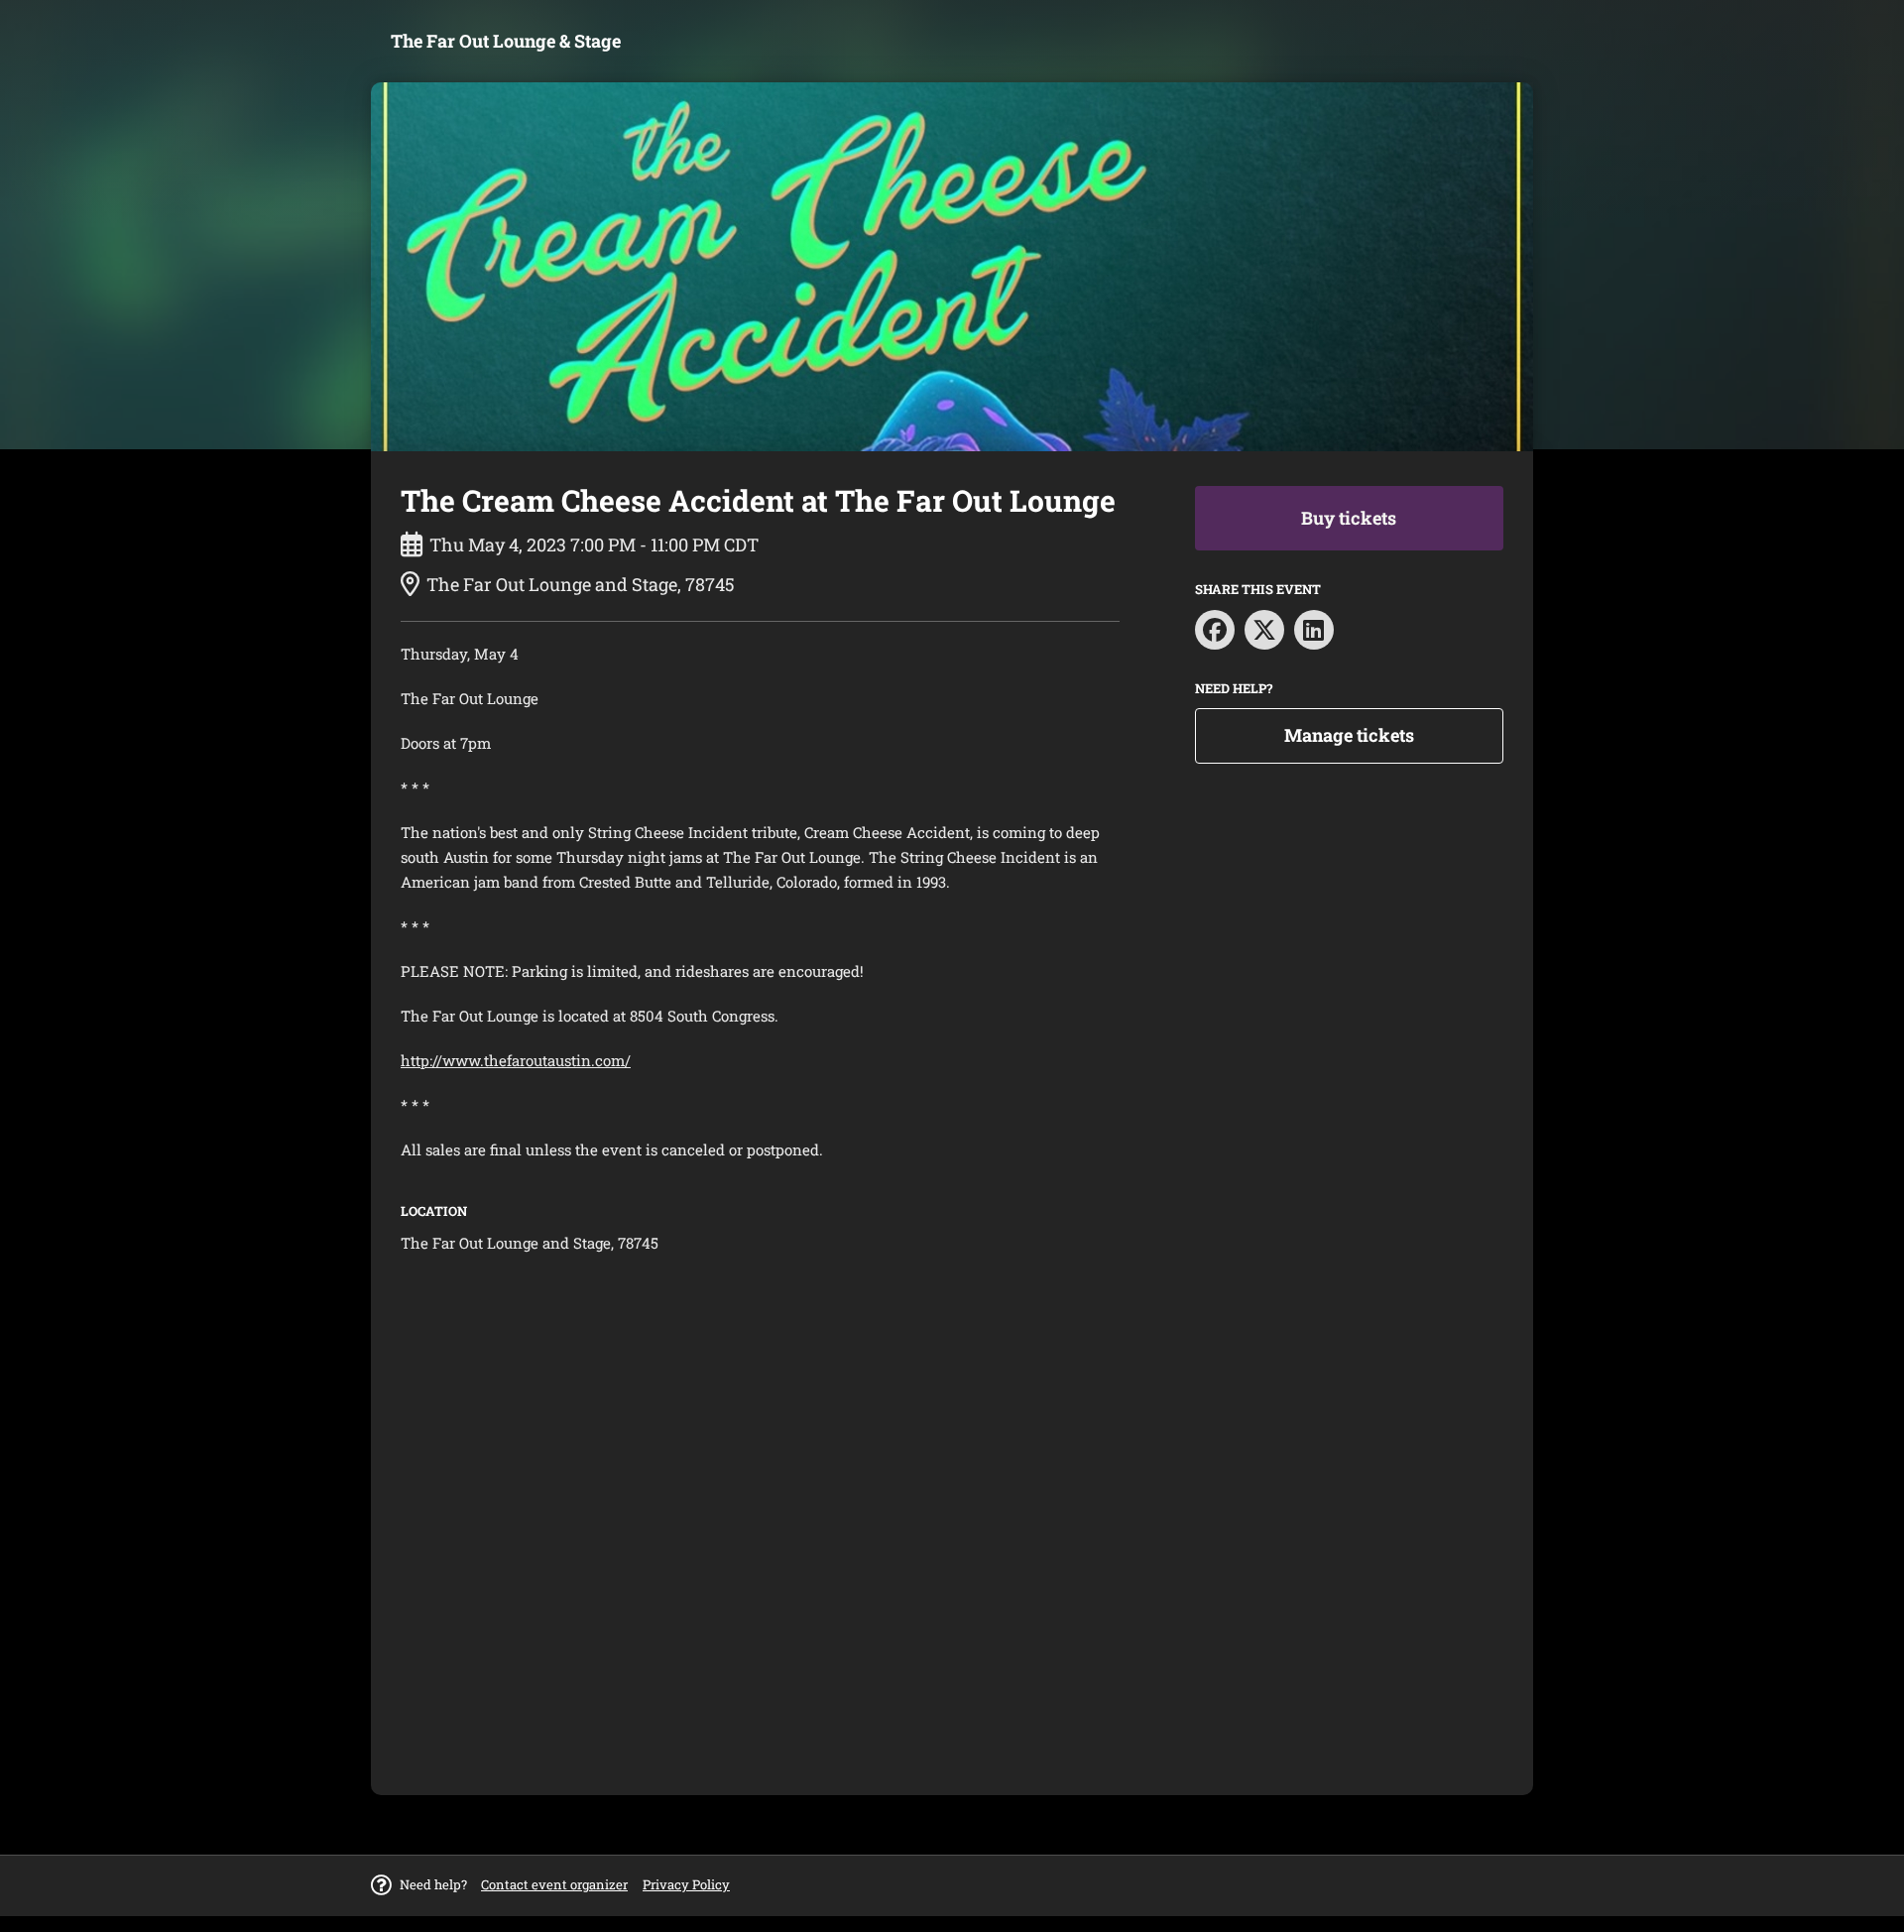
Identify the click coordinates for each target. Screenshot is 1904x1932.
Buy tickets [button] (1349, 518)
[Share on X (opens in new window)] (1264, 630)
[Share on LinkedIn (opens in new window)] (1314, 630)
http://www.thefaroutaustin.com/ (516, 1060)
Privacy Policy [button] (686, 1884)
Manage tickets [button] (1349, 735)
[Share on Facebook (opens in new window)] (1215, 630)
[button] (554, 1884)
